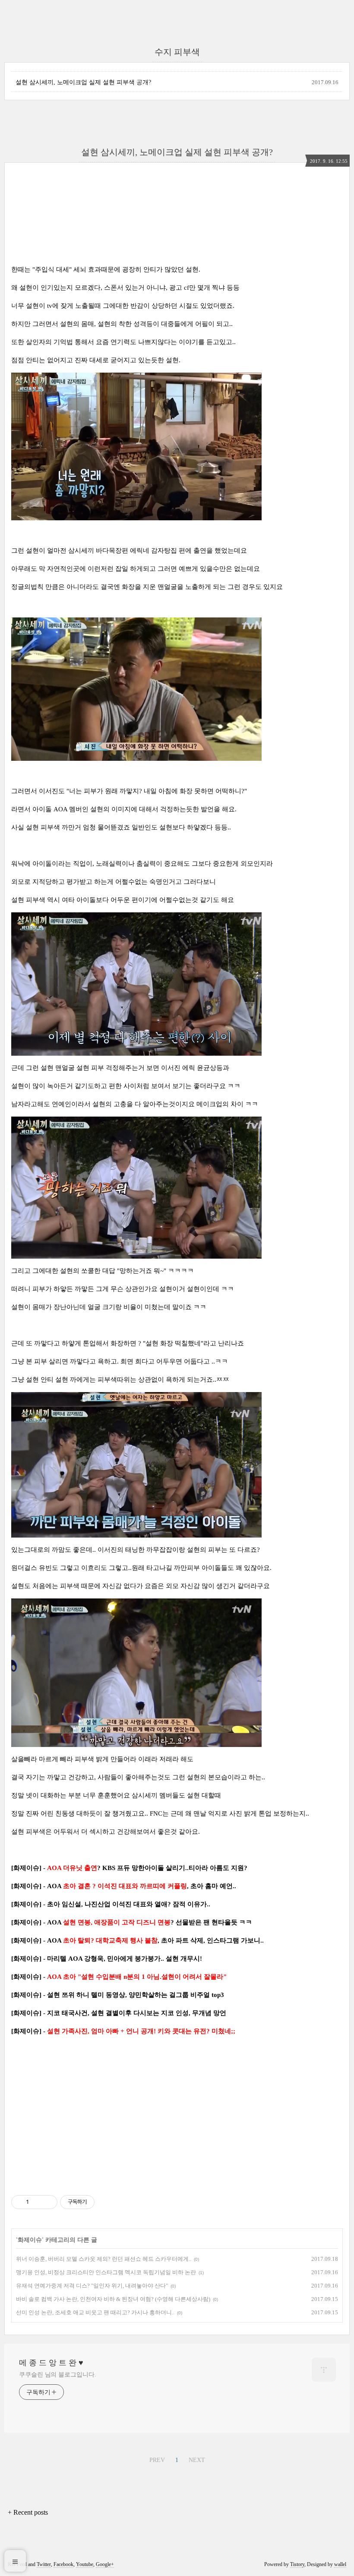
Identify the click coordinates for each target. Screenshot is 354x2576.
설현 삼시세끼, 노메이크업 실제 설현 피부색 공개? (83, 82)
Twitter (44, 2564)
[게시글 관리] (48, 2202)
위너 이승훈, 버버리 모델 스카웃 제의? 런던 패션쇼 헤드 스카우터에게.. (104, 2259)
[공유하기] (37, 2202)
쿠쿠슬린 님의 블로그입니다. (58, 2375)
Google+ (105, 2564)
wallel (340, 2564)
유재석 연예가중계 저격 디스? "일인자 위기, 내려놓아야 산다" (92, 2286)
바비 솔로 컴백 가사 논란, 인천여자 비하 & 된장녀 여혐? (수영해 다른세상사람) (113, 2299)
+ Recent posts (28, 2512)
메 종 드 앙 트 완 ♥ (51, 2363)
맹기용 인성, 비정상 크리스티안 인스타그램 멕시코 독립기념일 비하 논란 (106, 2272)
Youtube (85, 2564)
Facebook (63, 2564)
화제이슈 (30, 2240)
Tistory (297, 2564)
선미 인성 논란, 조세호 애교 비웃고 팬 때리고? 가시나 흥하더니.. (95, 2312)
